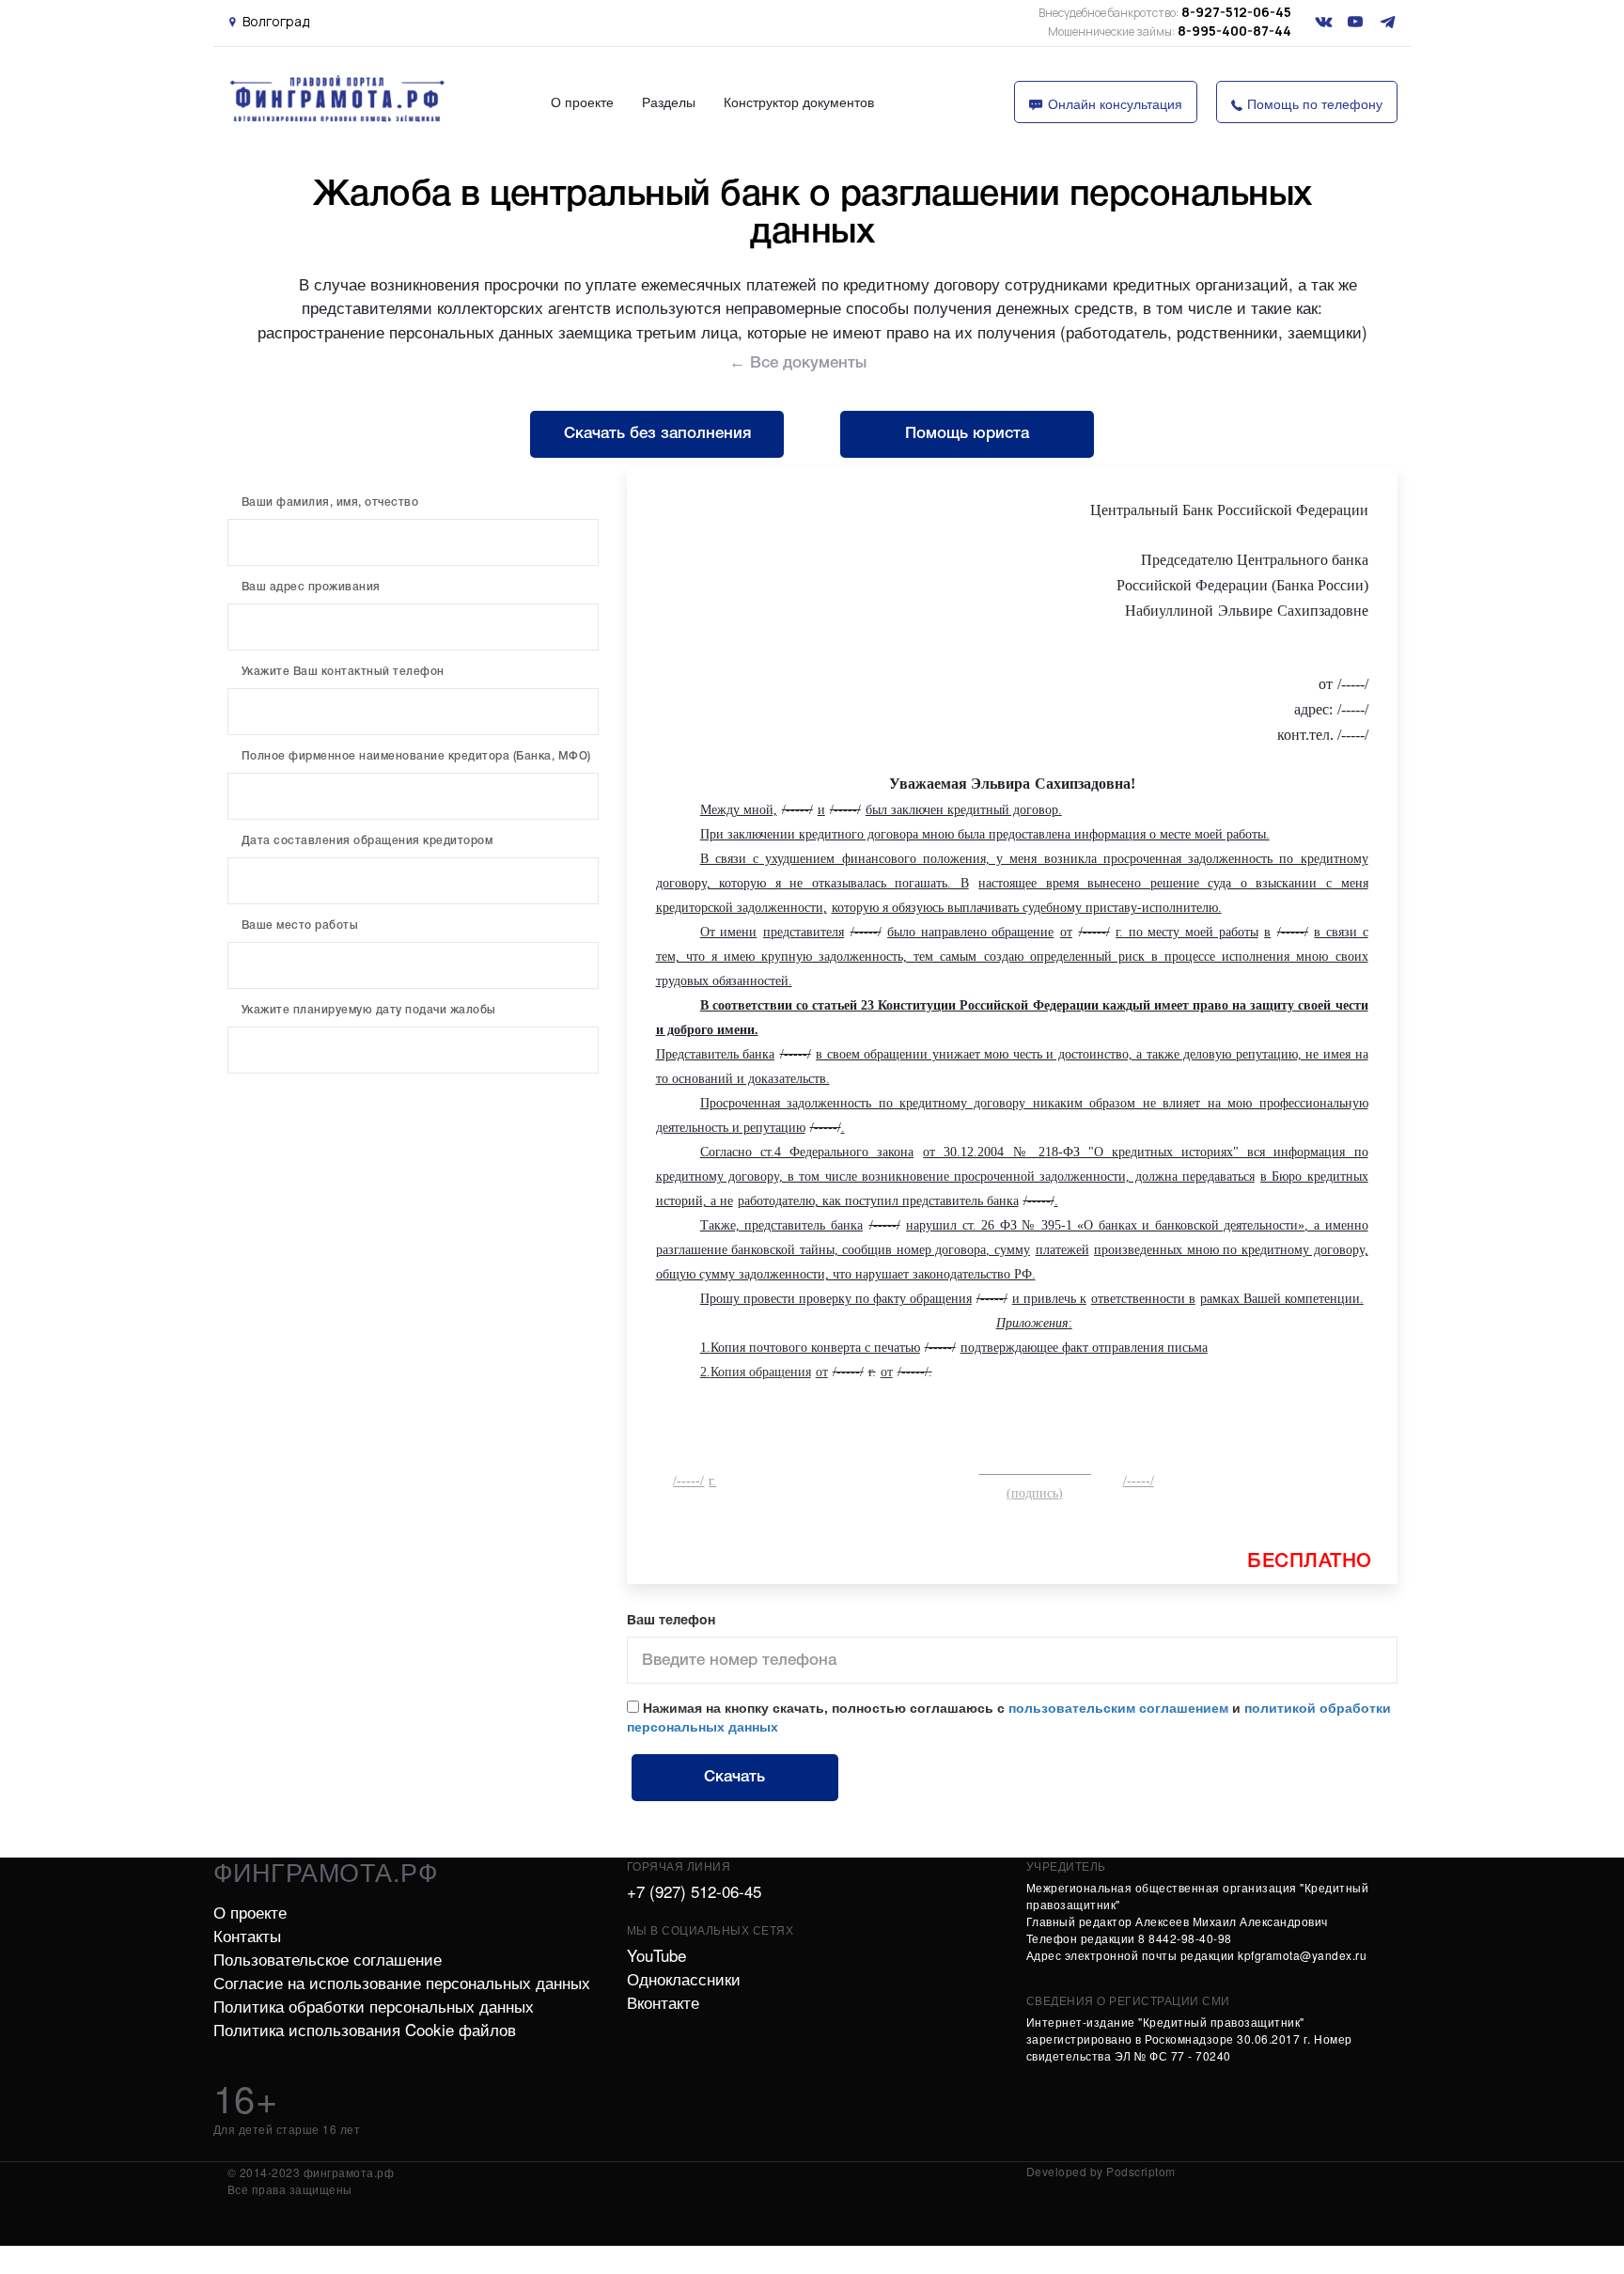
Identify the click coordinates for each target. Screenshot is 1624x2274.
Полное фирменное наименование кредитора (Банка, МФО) (416, 756)
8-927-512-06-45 (1165, 12)
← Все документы (798, 363)
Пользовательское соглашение (328, 1959)
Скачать (734, 1777)
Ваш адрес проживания (311, 587)
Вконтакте (663, 2002)
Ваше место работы (300, 925)
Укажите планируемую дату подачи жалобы (369, 1010)
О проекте (582, 102)
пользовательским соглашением (1118, 1707)
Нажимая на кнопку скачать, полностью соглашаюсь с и (1009, 1717)
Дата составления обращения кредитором (367, 841)
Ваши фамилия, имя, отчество (330, 502)
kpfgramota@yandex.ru (1302, 1955)
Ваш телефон (671, 1621)
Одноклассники (684, 1978)
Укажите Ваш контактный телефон (343, 672)
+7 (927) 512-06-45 (694, 1891)
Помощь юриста (967, 434)
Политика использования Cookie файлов (365, 2029)
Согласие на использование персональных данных (402, 1982)
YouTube (656, 1955)
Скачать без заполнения (657, 434)
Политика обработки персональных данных (374, 2006)
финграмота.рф (326, 1871)
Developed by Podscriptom (1101, 2171)
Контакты (247, 1935)
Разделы (669, 102)
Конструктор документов (799, 102)
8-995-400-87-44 (1170, 31)
